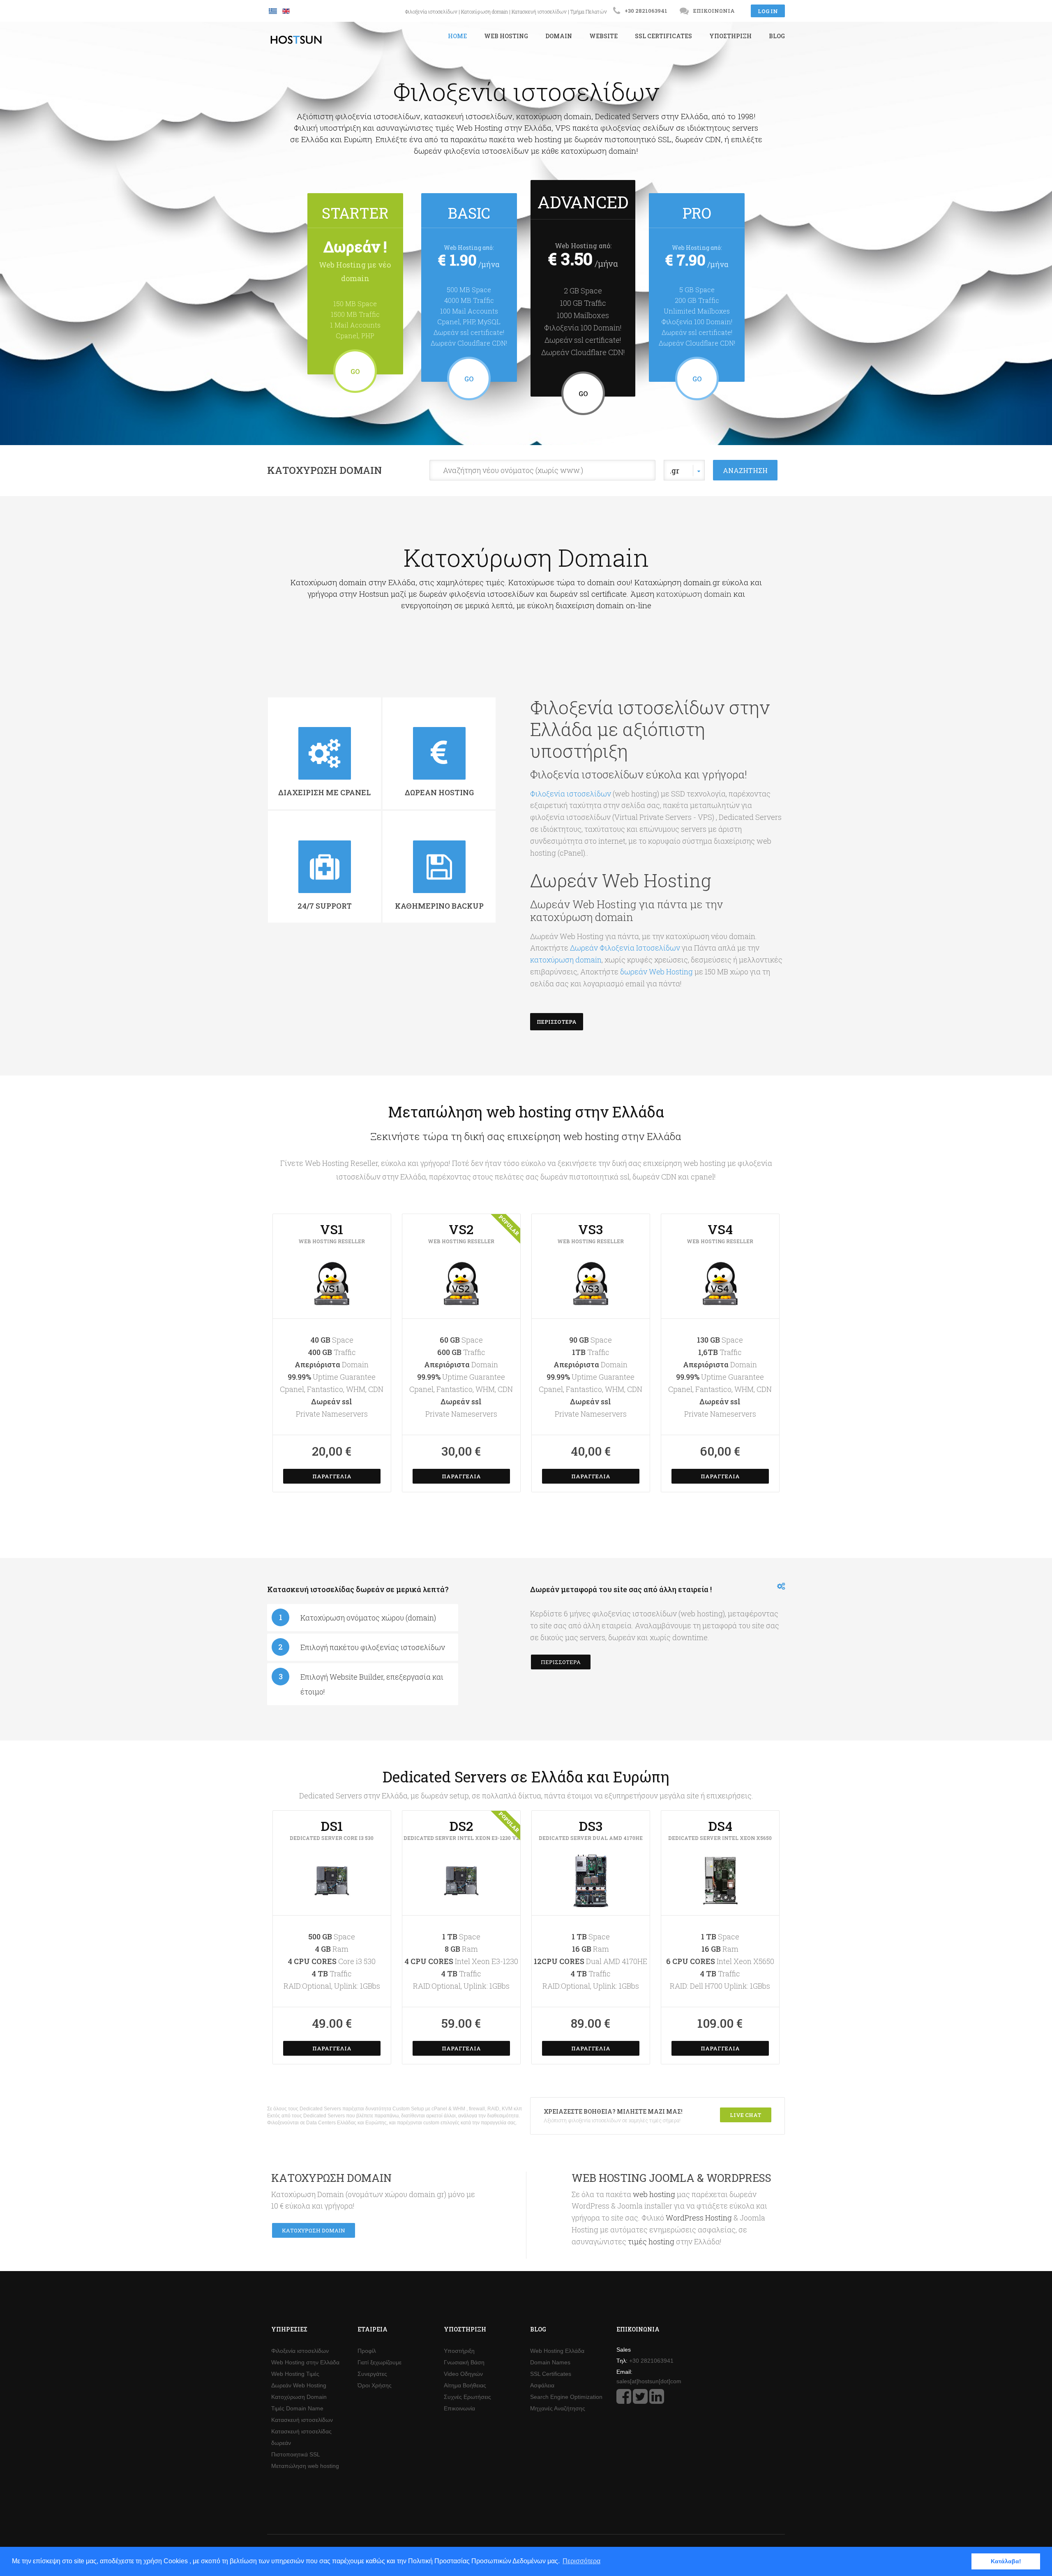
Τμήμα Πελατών (589, 12)
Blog (777, 36)
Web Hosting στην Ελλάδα (305, 2362)
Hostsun (296, 40)
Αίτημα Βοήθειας (465, 2385)
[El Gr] (274, 11)
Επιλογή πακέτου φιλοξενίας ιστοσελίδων (373, 1647)
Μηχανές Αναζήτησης (558, 2408)
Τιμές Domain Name (297, 2408)
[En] (286, 11)
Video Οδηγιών (463, 2374)
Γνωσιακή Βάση (464, 2362)
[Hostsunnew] (624, 2401)
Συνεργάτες (372, 2374)
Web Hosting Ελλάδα (557, 2351)
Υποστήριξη (730, 36)
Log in (768, 11)
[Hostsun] (640, 2401)
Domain (559, 36)
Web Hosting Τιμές (295, 2374)
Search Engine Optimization (566, 2397)
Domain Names (550, 2362)
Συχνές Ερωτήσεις (467, 2397)
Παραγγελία (332, 1476)
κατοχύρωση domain (695, 594)
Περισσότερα (557, 1022)
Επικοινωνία (714, 11)
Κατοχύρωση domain (484, 12)
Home (457, 36)
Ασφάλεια (542, 2385)
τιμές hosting (651, 2241)
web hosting (655, 2194)
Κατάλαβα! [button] (1006, 2561)
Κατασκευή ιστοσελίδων (539, 12)
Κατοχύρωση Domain (324, 470)
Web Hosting (506, 36)
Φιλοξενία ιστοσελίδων (431, 12)
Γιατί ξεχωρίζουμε (380, 2362)
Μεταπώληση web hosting (305, 2466)
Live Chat (746, 2115)
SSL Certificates (663, 36)
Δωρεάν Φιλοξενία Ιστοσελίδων (625, 948)
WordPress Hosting (699, 2218)
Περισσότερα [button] (581, 2561)
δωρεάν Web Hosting (656, 972)
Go (355, 371)
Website (603, 36)
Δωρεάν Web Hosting (299, 2385)
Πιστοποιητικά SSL (296, 2454)
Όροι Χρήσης (375, 2385)
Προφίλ (367, 2351)
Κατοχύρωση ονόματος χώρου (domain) (368, 1618)
